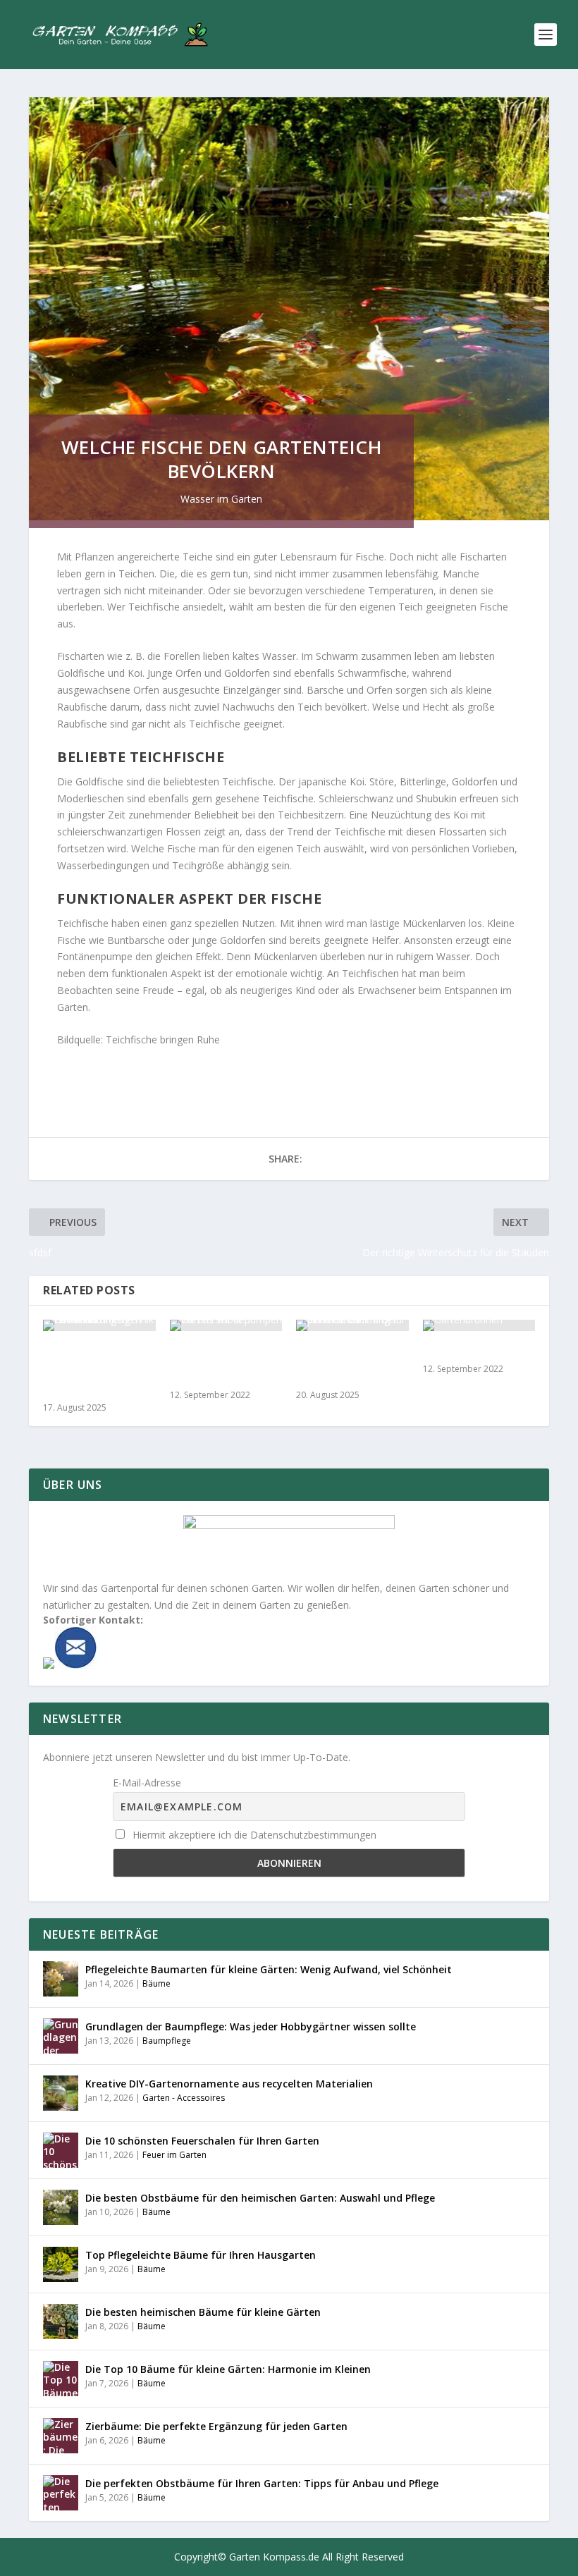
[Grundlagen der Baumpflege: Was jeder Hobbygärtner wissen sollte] (61, 2036)
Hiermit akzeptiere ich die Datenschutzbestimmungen (253, 1835)
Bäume (156, 1983)
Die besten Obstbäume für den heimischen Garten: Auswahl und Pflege (260, 2198)
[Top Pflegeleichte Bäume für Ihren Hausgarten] (61, 2264)
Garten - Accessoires (184, 2098)
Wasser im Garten (221, 499)
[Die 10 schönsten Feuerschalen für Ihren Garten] (61, 2150)
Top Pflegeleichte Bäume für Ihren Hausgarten (201, 2255)
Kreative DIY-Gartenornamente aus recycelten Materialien (229, 2084)
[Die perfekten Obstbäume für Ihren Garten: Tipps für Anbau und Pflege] (61, 2493)
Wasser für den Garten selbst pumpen (210, 1364)
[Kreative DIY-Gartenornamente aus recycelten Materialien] (61, 2093)
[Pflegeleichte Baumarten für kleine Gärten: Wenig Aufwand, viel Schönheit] (61, 1979)
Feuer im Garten (174, 2155)
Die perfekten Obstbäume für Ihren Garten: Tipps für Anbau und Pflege (262, 2483)
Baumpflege (167, 2041)
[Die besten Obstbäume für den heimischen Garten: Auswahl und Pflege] (61, 2207)
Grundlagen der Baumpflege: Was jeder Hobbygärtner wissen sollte (251, 2026)
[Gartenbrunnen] (479, 1325)
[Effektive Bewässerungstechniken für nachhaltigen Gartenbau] (99, 1325)
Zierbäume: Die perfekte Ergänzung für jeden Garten (216, 2426)
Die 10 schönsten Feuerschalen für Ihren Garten (202, 2141)
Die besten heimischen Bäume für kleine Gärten (203, 2312)
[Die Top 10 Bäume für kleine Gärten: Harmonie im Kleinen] (61, 2379)
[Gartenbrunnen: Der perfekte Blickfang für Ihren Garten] (352, 1325)
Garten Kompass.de (274, 2557)
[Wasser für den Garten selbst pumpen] (226, 1325)
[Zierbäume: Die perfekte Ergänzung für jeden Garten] (61, 2436)
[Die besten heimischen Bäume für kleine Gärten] (61, 2322)
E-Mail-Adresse (147, 1783)
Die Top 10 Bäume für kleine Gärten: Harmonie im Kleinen (228, 2369)
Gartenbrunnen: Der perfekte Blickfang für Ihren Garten (349, 1364)
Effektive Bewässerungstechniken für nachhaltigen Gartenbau (99, 1370)
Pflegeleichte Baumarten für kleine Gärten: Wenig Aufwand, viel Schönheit (269, 1969)
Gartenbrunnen (463, 1351)
